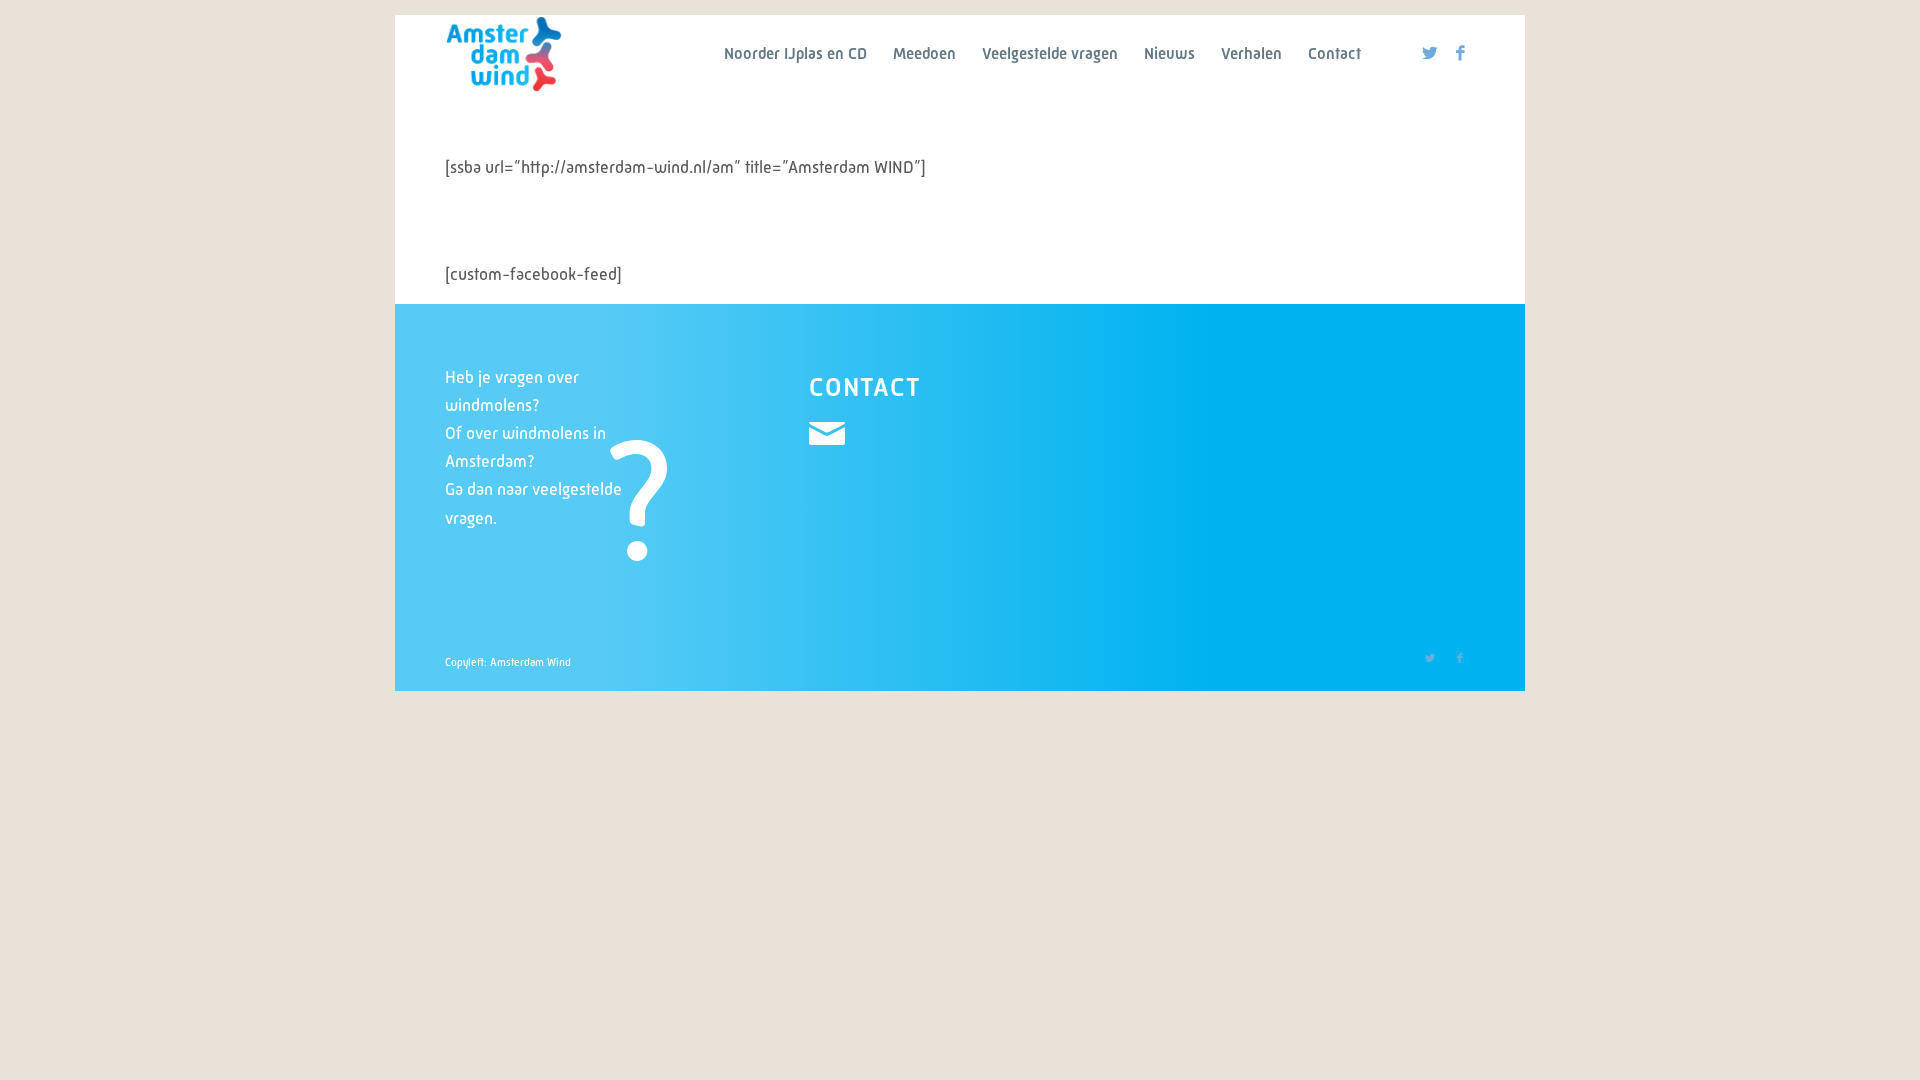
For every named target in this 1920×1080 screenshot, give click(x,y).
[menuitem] (795, 54)
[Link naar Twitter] (1430, 53)
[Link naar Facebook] (1460, 53)
